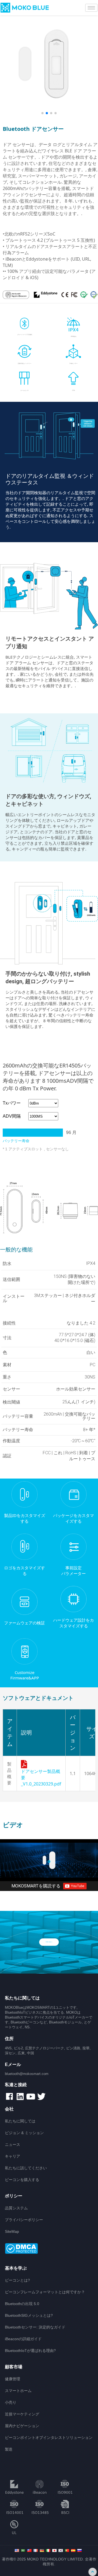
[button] (42, 113)
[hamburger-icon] (91, 8)
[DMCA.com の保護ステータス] (49, 2249)
